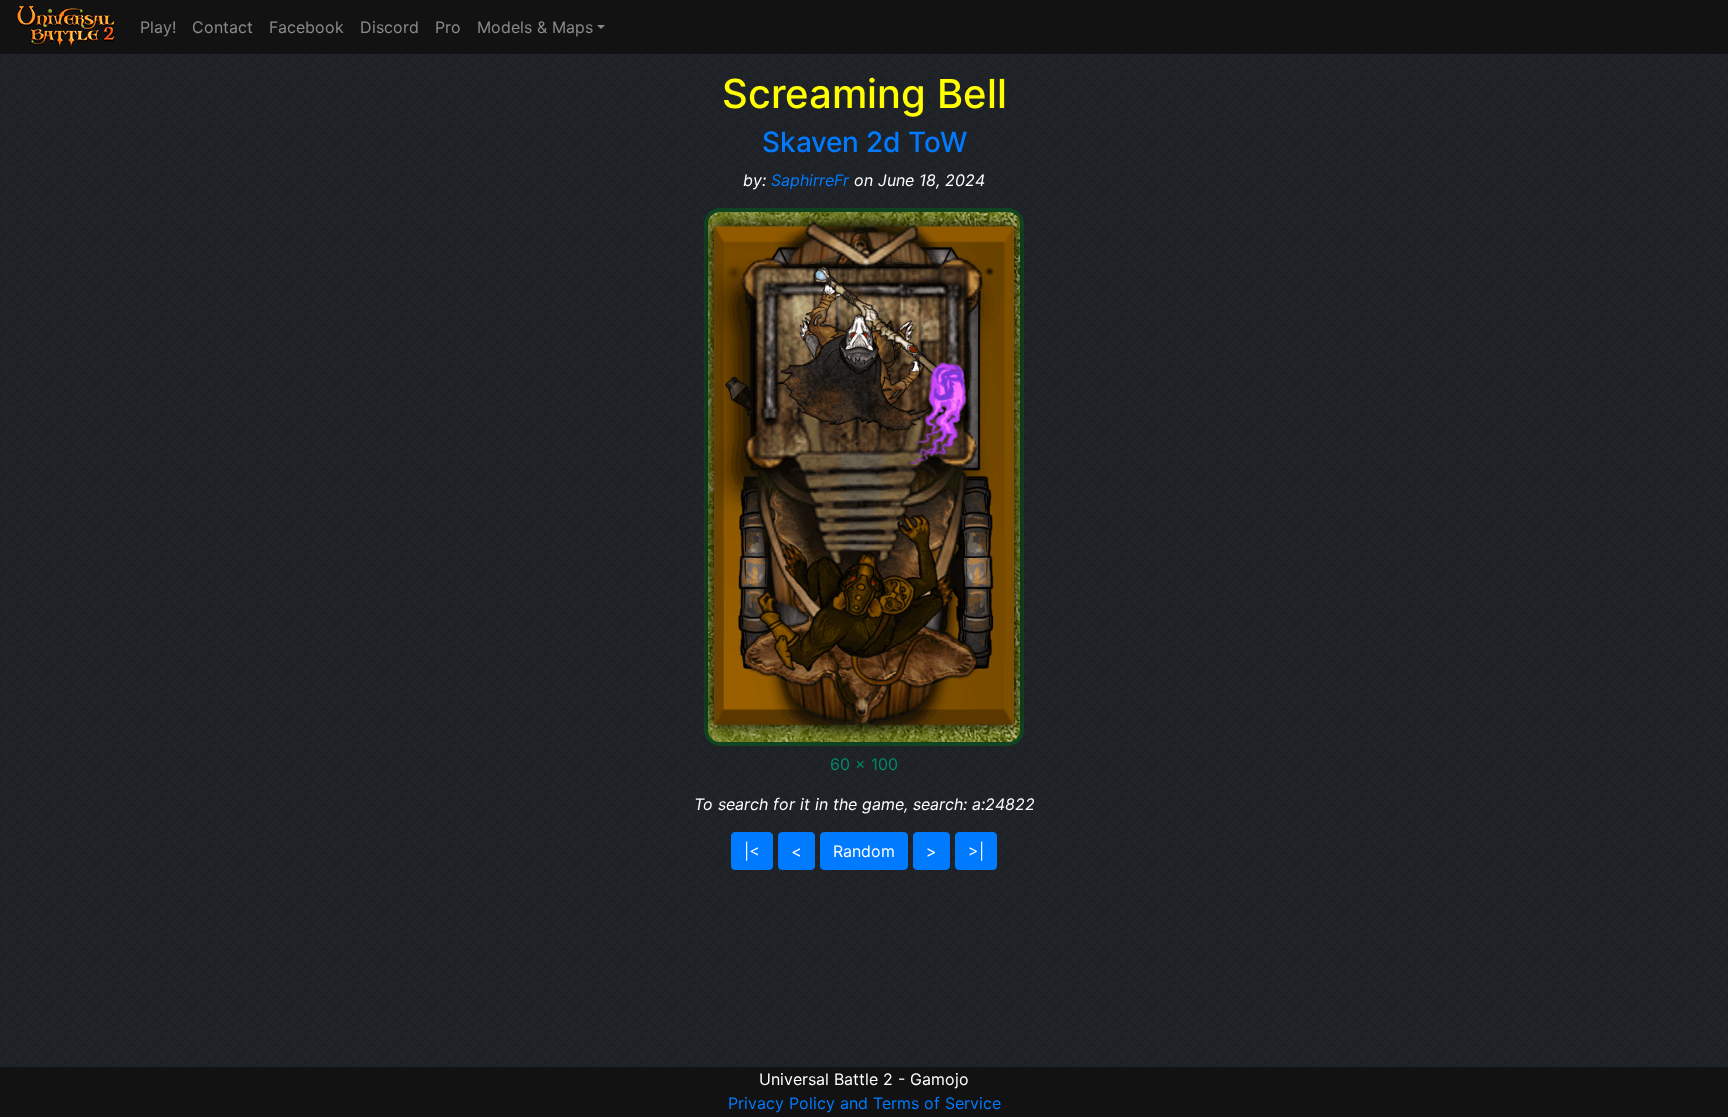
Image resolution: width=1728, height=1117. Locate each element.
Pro (448, 27)
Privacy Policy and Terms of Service (864, 1103)
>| (976, 851)
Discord (389, 27)
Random (864, 851)
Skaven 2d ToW (864, 142)
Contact (222, 27)
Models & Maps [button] (535, 27)
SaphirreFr (810, 180)
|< (752, 851)
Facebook (306, 27)
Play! (158, 27)
